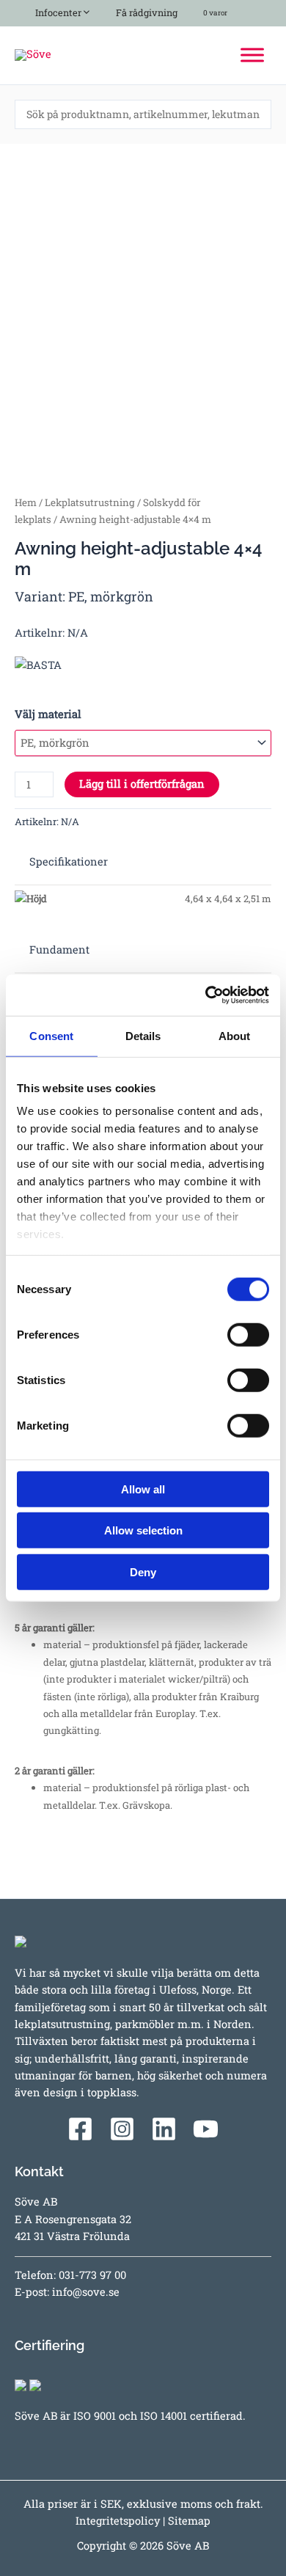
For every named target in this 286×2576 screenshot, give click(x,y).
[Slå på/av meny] (83, 10)
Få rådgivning (146, 12)
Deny (143, 1571)
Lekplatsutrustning (90, 502)
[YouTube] (206, 2129)
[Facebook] (80, 2129)
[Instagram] (122, 2129)
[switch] (248, 1334)
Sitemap (189, 2521)
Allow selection (143, 1530)
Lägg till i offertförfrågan (142, 784)
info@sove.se (86, 2292)
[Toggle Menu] (252, 55)
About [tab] (235, 1035)
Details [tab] (143, 1035)
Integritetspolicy (118, 2521)
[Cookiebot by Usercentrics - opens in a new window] (206, 995)
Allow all (143, 1489)
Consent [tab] (51, 1035)
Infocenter (56, 12)
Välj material (48, 714)
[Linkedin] (164, 2129)
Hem (26, 502)
